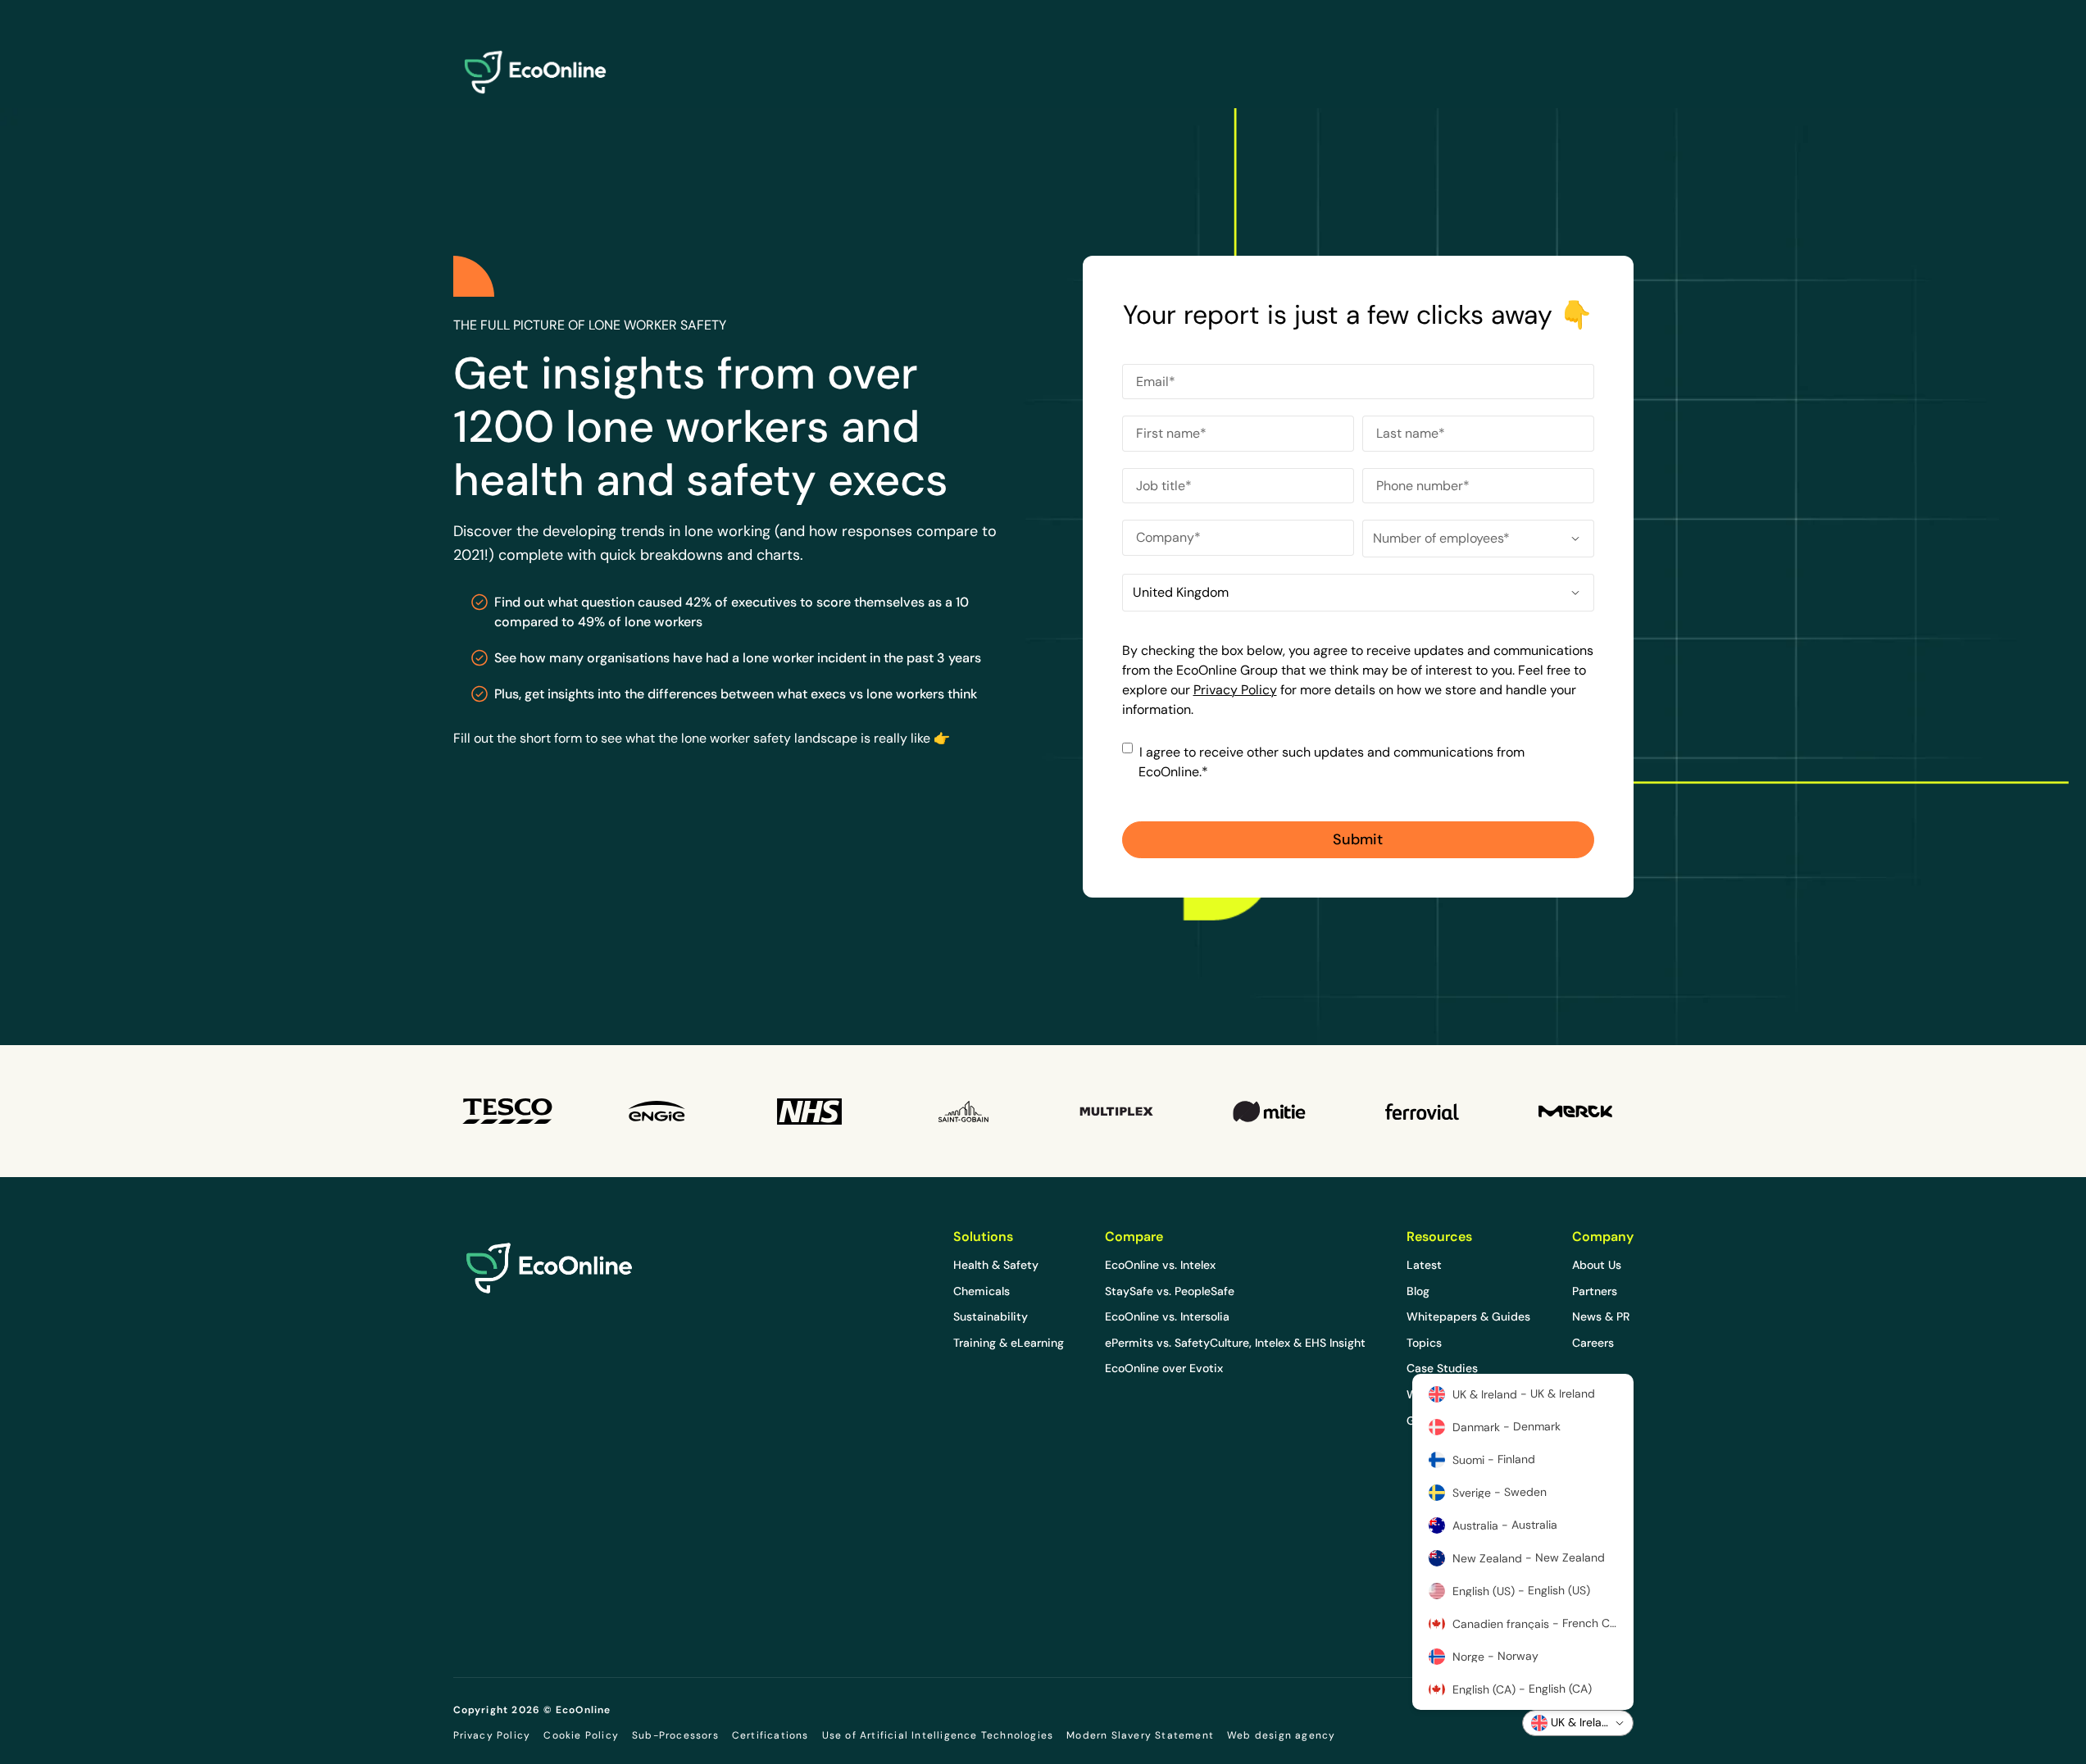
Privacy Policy (1235, 690)
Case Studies (1442, 1368)
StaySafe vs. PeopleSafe (1170, 1291)
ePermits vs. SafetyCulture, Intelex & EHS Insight (1235, 1343)
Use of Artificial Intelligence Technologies (938, 1735)
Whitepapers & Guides (1468, 1316)
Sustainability (991, 1316)
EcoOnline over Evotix (1164, 1368)
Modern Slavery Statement (1140, 1735)
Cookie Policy (581, 1735)
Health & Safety (996, 1265)
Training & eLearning (1009, 1343)
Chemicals (982, 1291)
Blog (1418, 1291)
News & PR (1601, 1316)
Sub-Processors (675, 1735)
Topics (1424, 1343)
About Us (1597, 1265)
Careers (1593, 1343)
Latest (1424, 1265)
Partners (1595, 1291)
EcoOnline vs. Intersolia (1167, 1316)
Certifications (770, 1735)
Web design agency (1281, 1735)
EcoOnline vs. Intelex (1160, 1265)
